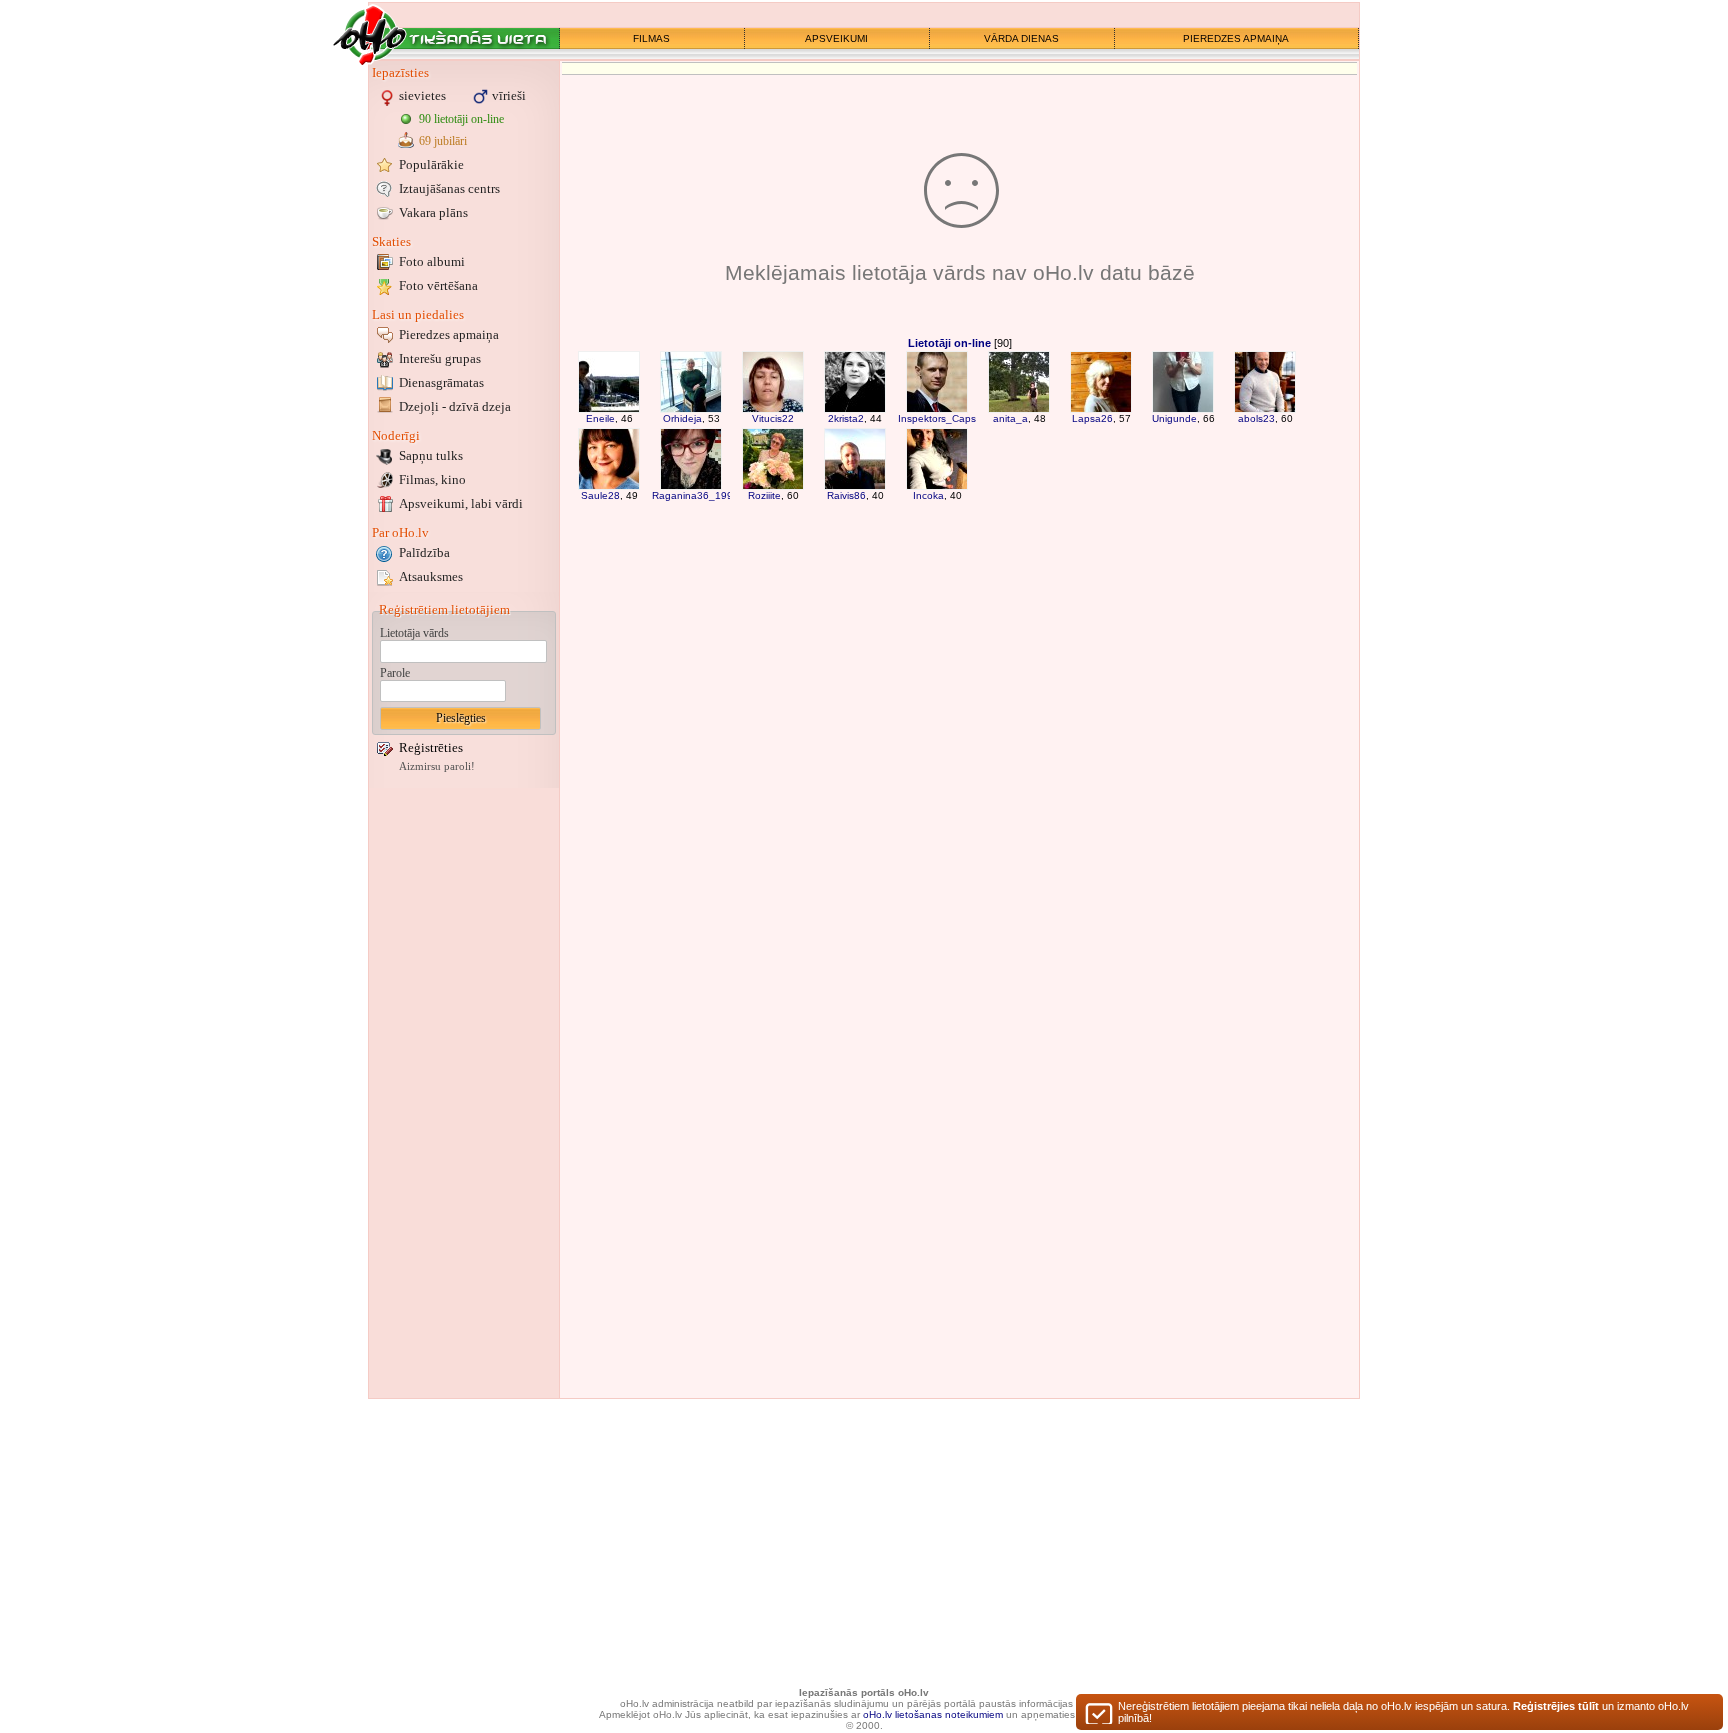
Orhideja (682, 418)
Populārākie (431, 164)
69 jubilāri (443, 141)
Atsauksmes (431, 576)
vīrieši (509, 95)
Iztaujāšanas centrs (449, 188)
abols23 (1256, 418)
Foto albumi (432, 261)
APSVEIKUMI (836, 38)
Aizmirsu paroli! (437, 766)
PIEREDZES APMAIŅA (1236, 38)
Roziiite (764, 495)
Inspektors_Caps (937, 418)
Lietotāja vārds (414, 633)
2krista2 (846, 418)
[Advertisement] (464, 1093)
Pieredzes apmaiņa (449, 334)
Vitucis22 (773, 418)
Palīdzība (424, 552)
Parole (395, 673)
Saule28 (600, 495)
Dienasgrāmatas (441, 382)
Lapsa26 (1092, 418)
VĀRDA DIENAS (1021, 38)
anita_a (1010, 418)
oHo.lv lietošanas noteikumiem (933, 1714)
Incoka (928, 495)
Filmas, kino (432, 479)
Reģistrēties (431, 747)
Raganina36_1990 (695, 495)
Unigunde (1174, 418)
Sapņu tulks (431, 455)
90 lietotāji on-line (461, 119)
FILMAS (651, 38)
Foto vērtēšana (438, 285)
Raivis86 (846, 495)
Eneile (600, 418)
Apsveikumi (461, 503)
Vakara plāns (433, 212)
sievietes (422, 95)
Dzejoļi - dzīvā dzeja (455, 406)
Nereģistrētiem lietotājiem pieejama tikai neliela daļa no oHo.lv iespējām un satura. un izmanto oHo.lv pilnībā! (1403, 1712)
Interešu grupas (440, 358)
